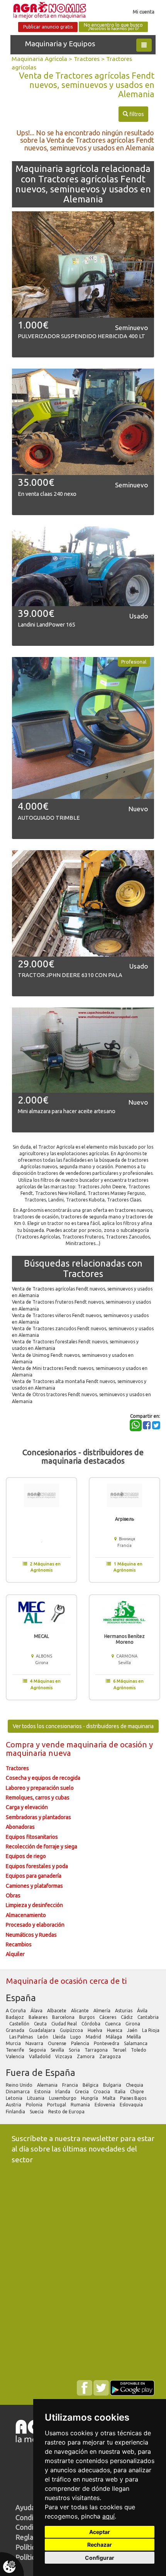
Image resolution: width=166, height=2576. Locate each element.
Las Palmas (22, 2037)
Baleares (39, 2017)
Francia (71, 2085)
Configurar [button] (100, 2558)
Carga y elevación (27, 1807)
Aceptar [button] (100, 2532)
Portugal (57, 2105)
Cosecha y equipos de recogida (43, 1778)
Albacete (57, 2011)
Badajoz (15, 2017)
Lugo (76, 2037)
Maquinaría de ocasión (48, 1981)
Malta (110, 2098)
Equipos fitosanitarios (32, 1837)
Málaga (114, 2037)
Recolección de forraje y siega (41, 1846)
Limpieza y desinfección (34, 1905)
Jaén (133, 2030)
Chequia (135, 2085)
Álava (37, 2011)
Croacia (102, 2092)
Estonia (43, 2092)
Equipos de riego (26, 1856)
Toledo (139, 2050)
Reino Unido (20, 2085)
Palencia (81, 2043)
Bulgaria (113, 2085)
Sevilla (58, 2050)
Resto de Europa (67, 2112)
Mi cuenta (144, 12)
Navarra (35, 2043)
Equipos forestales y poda (37, 1866)
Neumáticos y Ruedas (31, 1935)
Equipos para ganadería (34, 1876)
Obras (13, 1895)
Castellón (20, 2024)
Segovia (38, 2050)
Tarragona (97, 2050)
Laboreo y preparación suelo (40, 1788)
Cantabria (148, 2017)
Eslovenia (105, 2105)
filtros (133, 114)
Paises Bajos (134, 2098)
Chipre (138, 2092)
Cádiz (127, 2017)
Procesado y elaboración (35, 1925)
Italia (121, 2092)
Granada (16, 2030)
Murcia (14, 2043)
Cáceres (108, 2017)
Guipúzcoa (72, 2030)
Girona (133, 2024)
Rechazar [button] (100, 2545)
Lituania (36, 2098)
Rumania (81, 2105)
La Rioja (151, 2030)
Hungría (90, 2098)
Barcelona (64, 2017)
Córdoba (91, 2024)
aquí (108, 2516)
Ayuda (25, 2507)
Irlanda (63, 2092)
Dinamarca (18, 2092)
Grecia (82, 2092)
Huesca (115, 2030)
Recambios (19, 1944)
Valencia (16, 2056)
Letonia (15, 2098)
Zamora (86, 2056)
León (43, 2037)
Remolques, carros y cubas (38, 1798)
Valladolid (40, 2056)
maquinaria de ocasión (108, 1745)
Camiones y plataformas (34, 1886)
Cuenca (113, 2024)
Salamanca (136, 2043)
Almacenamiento (26, 1915)
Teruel (120, 2050)
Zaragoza (111, 2056)
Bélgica (91, 2085)
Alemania (48, 2085)
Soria (75, 2050)
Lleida (60, 2037)
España (21, 1998)
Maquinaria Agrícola (39, 59)
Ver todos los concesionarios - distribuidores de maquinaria (83, 1726)
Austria (14, 2105)
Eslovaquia (132, 2105)
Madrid (94, 2037)
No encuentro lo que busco (113, 27)
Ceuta (41, 2024)
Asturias (124, 2011)
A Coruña (16, 2011)
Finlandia (16, 2112)
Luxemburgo (63, 2098)
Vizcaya (64, 2056)
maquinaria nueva (38, 1753)
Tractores (87, 59)
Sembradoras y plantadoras (38, 1817)
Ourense (58, 2043)
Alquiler (15, 1954)
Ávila (143, 2011)
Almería (102, 2011)
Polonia (35, 2105)
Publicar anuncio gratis (48, 27)
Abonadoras (20, 1827)
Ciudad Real (65, 2024)
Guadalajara (43, 2030)
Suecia (37, 2112)
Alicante (80, 2011)
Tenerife (16, 2050)
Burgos (87, 2017)
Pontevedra (107, 2043)
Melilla (134, 2037)
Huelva (96, 2030)
